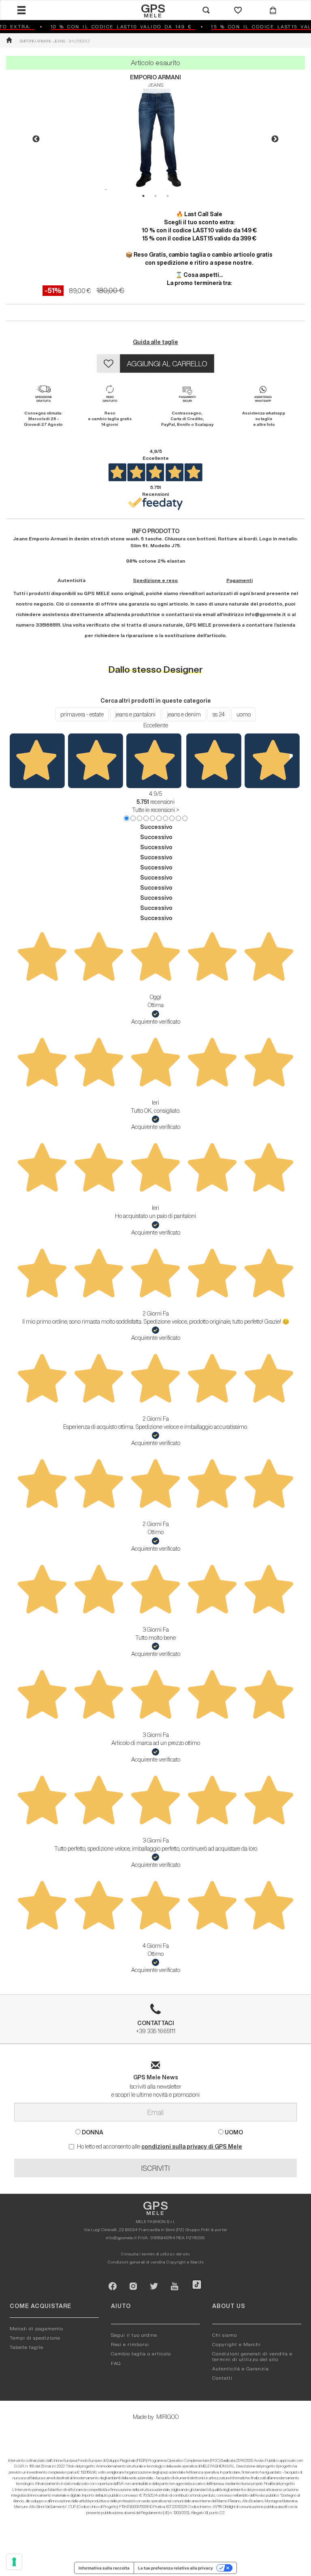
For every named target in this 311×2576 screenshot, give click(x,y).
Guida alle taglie (155, 342)
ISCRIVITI (155, 2168)
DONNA (92, 2132)
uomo (244, 714)
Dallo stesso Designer (156, 669)
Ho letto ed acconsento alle (160, 2147)
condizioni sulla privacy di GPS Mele (192, 2147)
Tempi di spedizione (35, 2338)
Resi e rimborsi (130, 2344)
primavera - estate (82, 714)
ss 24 (219, 714)
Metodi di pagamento (36, 2328)
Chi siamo (225, 2335)
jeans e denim (184, 714)
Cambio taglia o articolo (141, 2354)
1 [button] (143, 196)
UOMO (233, 2132)
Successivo (156, 827)
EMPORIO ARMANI (155, 77)
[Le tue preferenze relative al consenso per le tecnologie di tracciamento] (14, 2562)
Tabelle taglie (27, 2347)
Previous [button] (36, 139)
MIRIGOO (167, 2417)
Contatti (222, 2378)
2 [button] (155, 196)
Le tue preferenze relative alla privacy (176, 2568)
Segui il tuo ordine (134, 2335)
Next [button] (275, 139)
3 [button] (168, 196)
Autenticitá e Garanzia (241, 2369)
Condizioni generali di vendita (136, 2262)
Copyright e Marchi (185, 2262)
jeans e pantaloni (135, 714)
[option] (155, 139)
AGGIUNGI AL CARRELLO (167, 363)
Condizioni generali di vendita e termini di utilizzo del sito (252, 2356)
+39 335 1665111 (156, 2027)
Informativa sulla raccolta (104, 2568)
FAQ (116, 2363)
